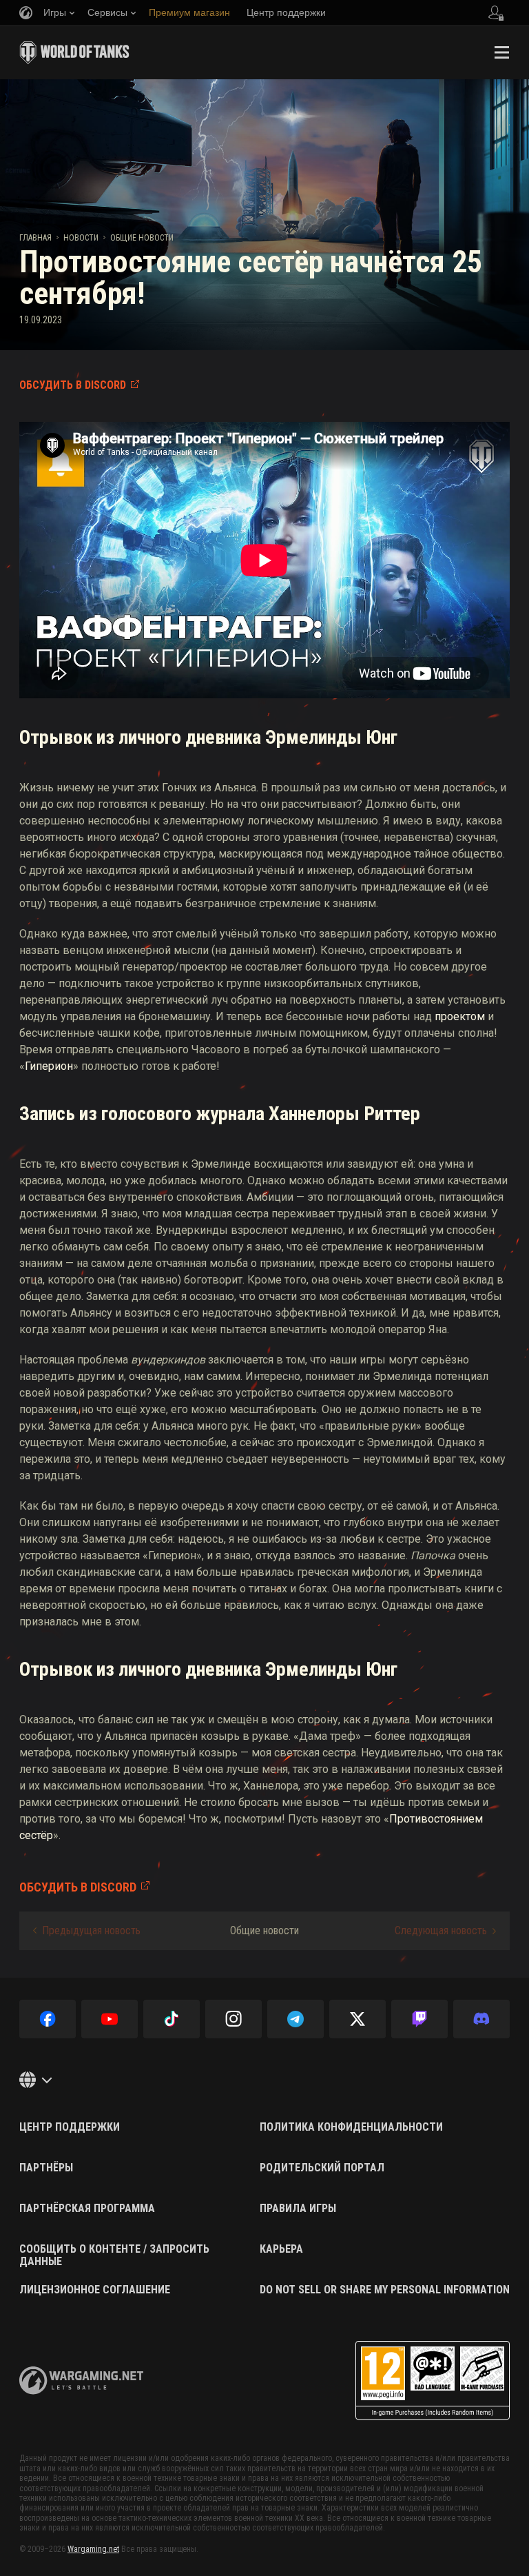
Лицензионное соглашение (95, 2290)
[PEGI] (433, 2381)
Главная (35, 238)
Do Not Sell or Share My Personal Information (385, 2290)
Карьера (281, 2249)
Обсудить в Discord (73, 385)
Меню (501, 52)
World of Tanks (74, 52)
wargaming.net (81, 2381)
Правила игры (298, 2209)
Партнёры (46, 2168)
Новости (81, 238)
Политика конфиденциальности (351, 2127)
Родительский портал (322, 2168)
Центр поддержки (70, 2127)
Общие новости (142, 238)
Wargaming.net (93, 2549)
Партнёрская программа (87, 2209)
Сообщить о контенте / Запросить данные (114, 2255)
